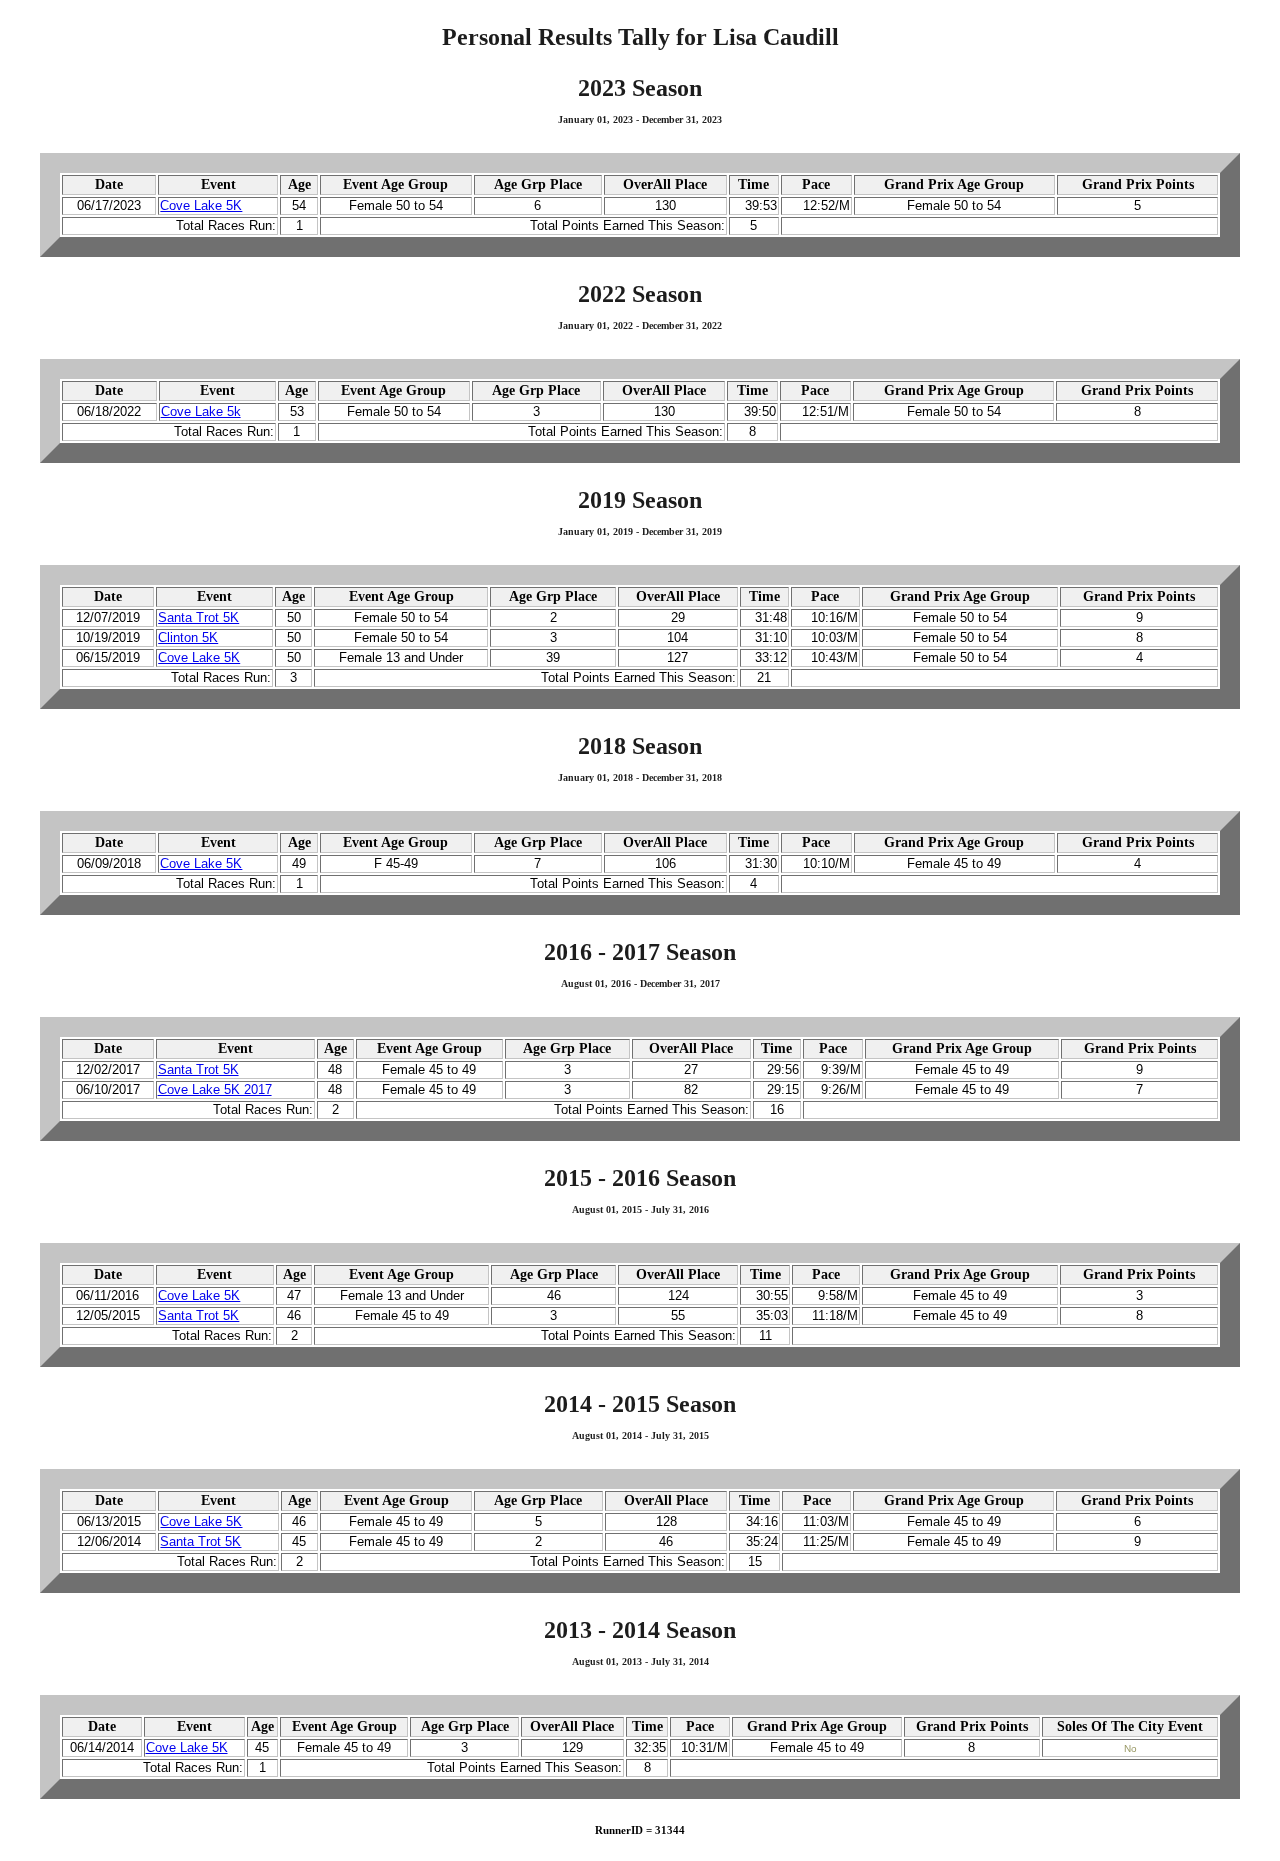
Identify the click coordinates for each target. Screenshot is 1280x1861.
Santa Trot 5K (198, 618)
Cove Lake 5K (201, 206)
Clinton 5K (188, 638)
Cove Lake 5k (201, 412)
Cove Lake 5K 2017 (215, 1090)
